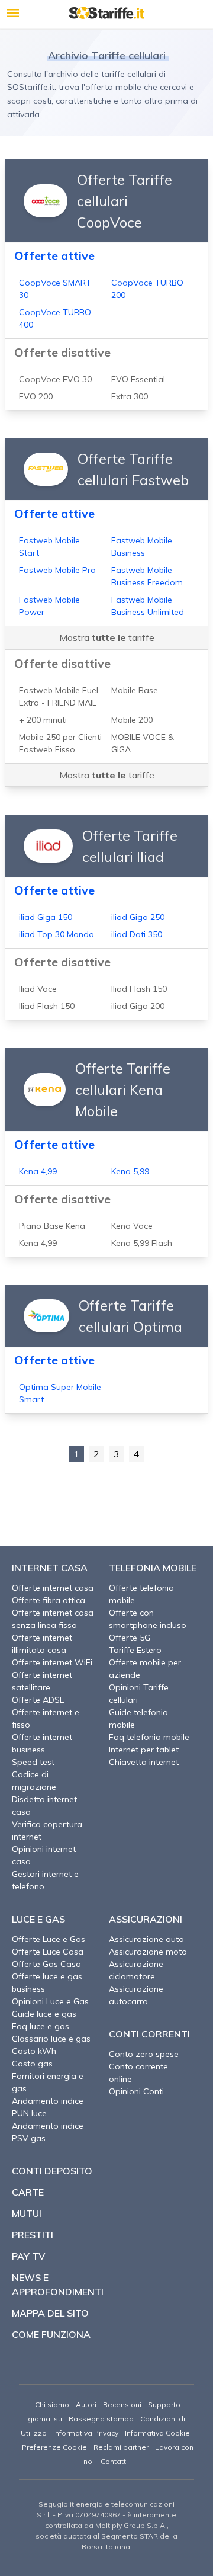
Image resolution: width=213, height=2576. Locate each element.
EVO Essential (138, 379)
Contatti (114, 2461)
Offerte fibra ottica (49, 1600)
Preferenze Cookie (54, 2447)
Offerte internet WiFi (52, 1662)
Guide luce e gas (44, 2014)
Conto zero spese (144, 2054)
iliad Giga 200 (138, 1006)
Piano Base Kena (52, 1226)
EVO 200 (36, 396)
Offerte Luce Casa (48, 1952)
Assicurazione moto (148, 1952)
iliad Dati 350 (137, 934)
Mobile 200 (132, 720)
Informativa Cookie (157, 2433)
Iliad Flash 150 (139, 989)
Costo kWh (34, 2051)
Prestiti (33, 2235)
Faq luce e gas (41, 2026)
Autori (86, 2404)
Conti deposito (52, 2171)
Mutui (27, 2213)
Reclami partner (121, 2447)
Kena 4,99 (38, 1171)
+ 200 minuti (43, 720)
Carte (28, 2192)
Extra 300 (130, 396)
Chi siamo (52, 2404)
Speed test (33, 1762)
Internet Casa (50, 1568)
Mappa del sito (50, 2313)
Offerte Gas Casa (46, 1964)
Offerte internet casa (53, 1588)
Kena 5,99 (130, 1171)
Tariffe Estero (135, 1650)
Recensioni (122, 2404)
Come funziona (51, 2334)
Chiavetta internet (144, 1762)
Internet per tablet (144, 1750)
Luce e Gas (38, 1919)
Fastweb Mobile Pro (57, 570)
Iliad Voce (38, 989)
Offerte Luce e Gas (49, 1939)
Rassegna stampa (101, 2419)
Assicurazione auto (146, 1939)
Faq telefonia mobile (149, 1737)
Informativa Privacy (86, 2433)
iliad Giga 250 (138, 917)
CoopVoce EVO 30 (55, 379)
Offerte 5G (130, 1638)
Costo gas (32, 2064)
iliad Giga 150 (46, 917)
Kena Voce (132, 1226)
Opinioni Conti (136, 2091)
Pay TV (28, 2256)
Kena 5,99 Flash (142, 1243)
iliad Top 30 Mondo (57, 934)
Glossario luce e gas (51, 2039)
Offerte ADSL (38, 1700)
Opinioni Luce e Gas (50, 2001)
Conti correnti (149, 2034)
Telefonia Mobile (153, 1568)
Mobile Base (135, 690)
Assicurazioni (146, 1919)
